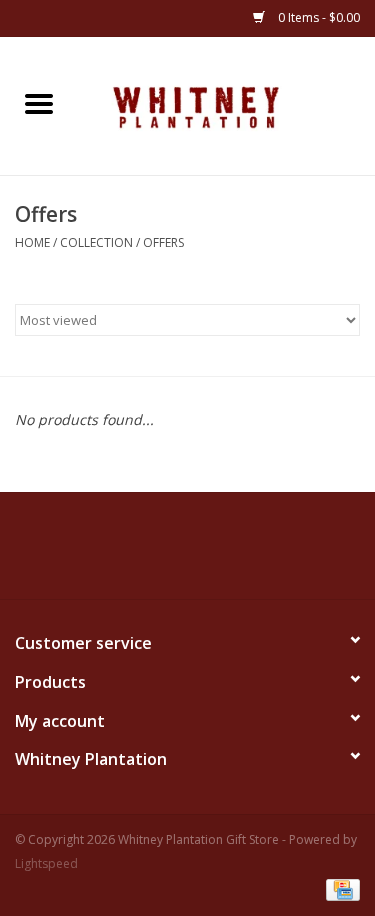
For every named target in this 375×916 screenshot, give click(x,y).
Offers (163, 242)
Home (32, 242)
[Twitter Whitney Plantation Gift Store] (170, 553)
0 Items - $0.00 (317, 17)
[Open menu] (39, 103)
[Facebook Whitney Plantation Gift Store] (134, 553)
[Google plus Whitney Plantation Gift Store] (206, 553)
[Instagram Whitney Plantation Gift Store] (242, 553)
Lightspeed (46, 863)
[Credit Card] (339, 888)
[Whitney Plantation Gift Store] (227, 104)
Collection (96, 242)
